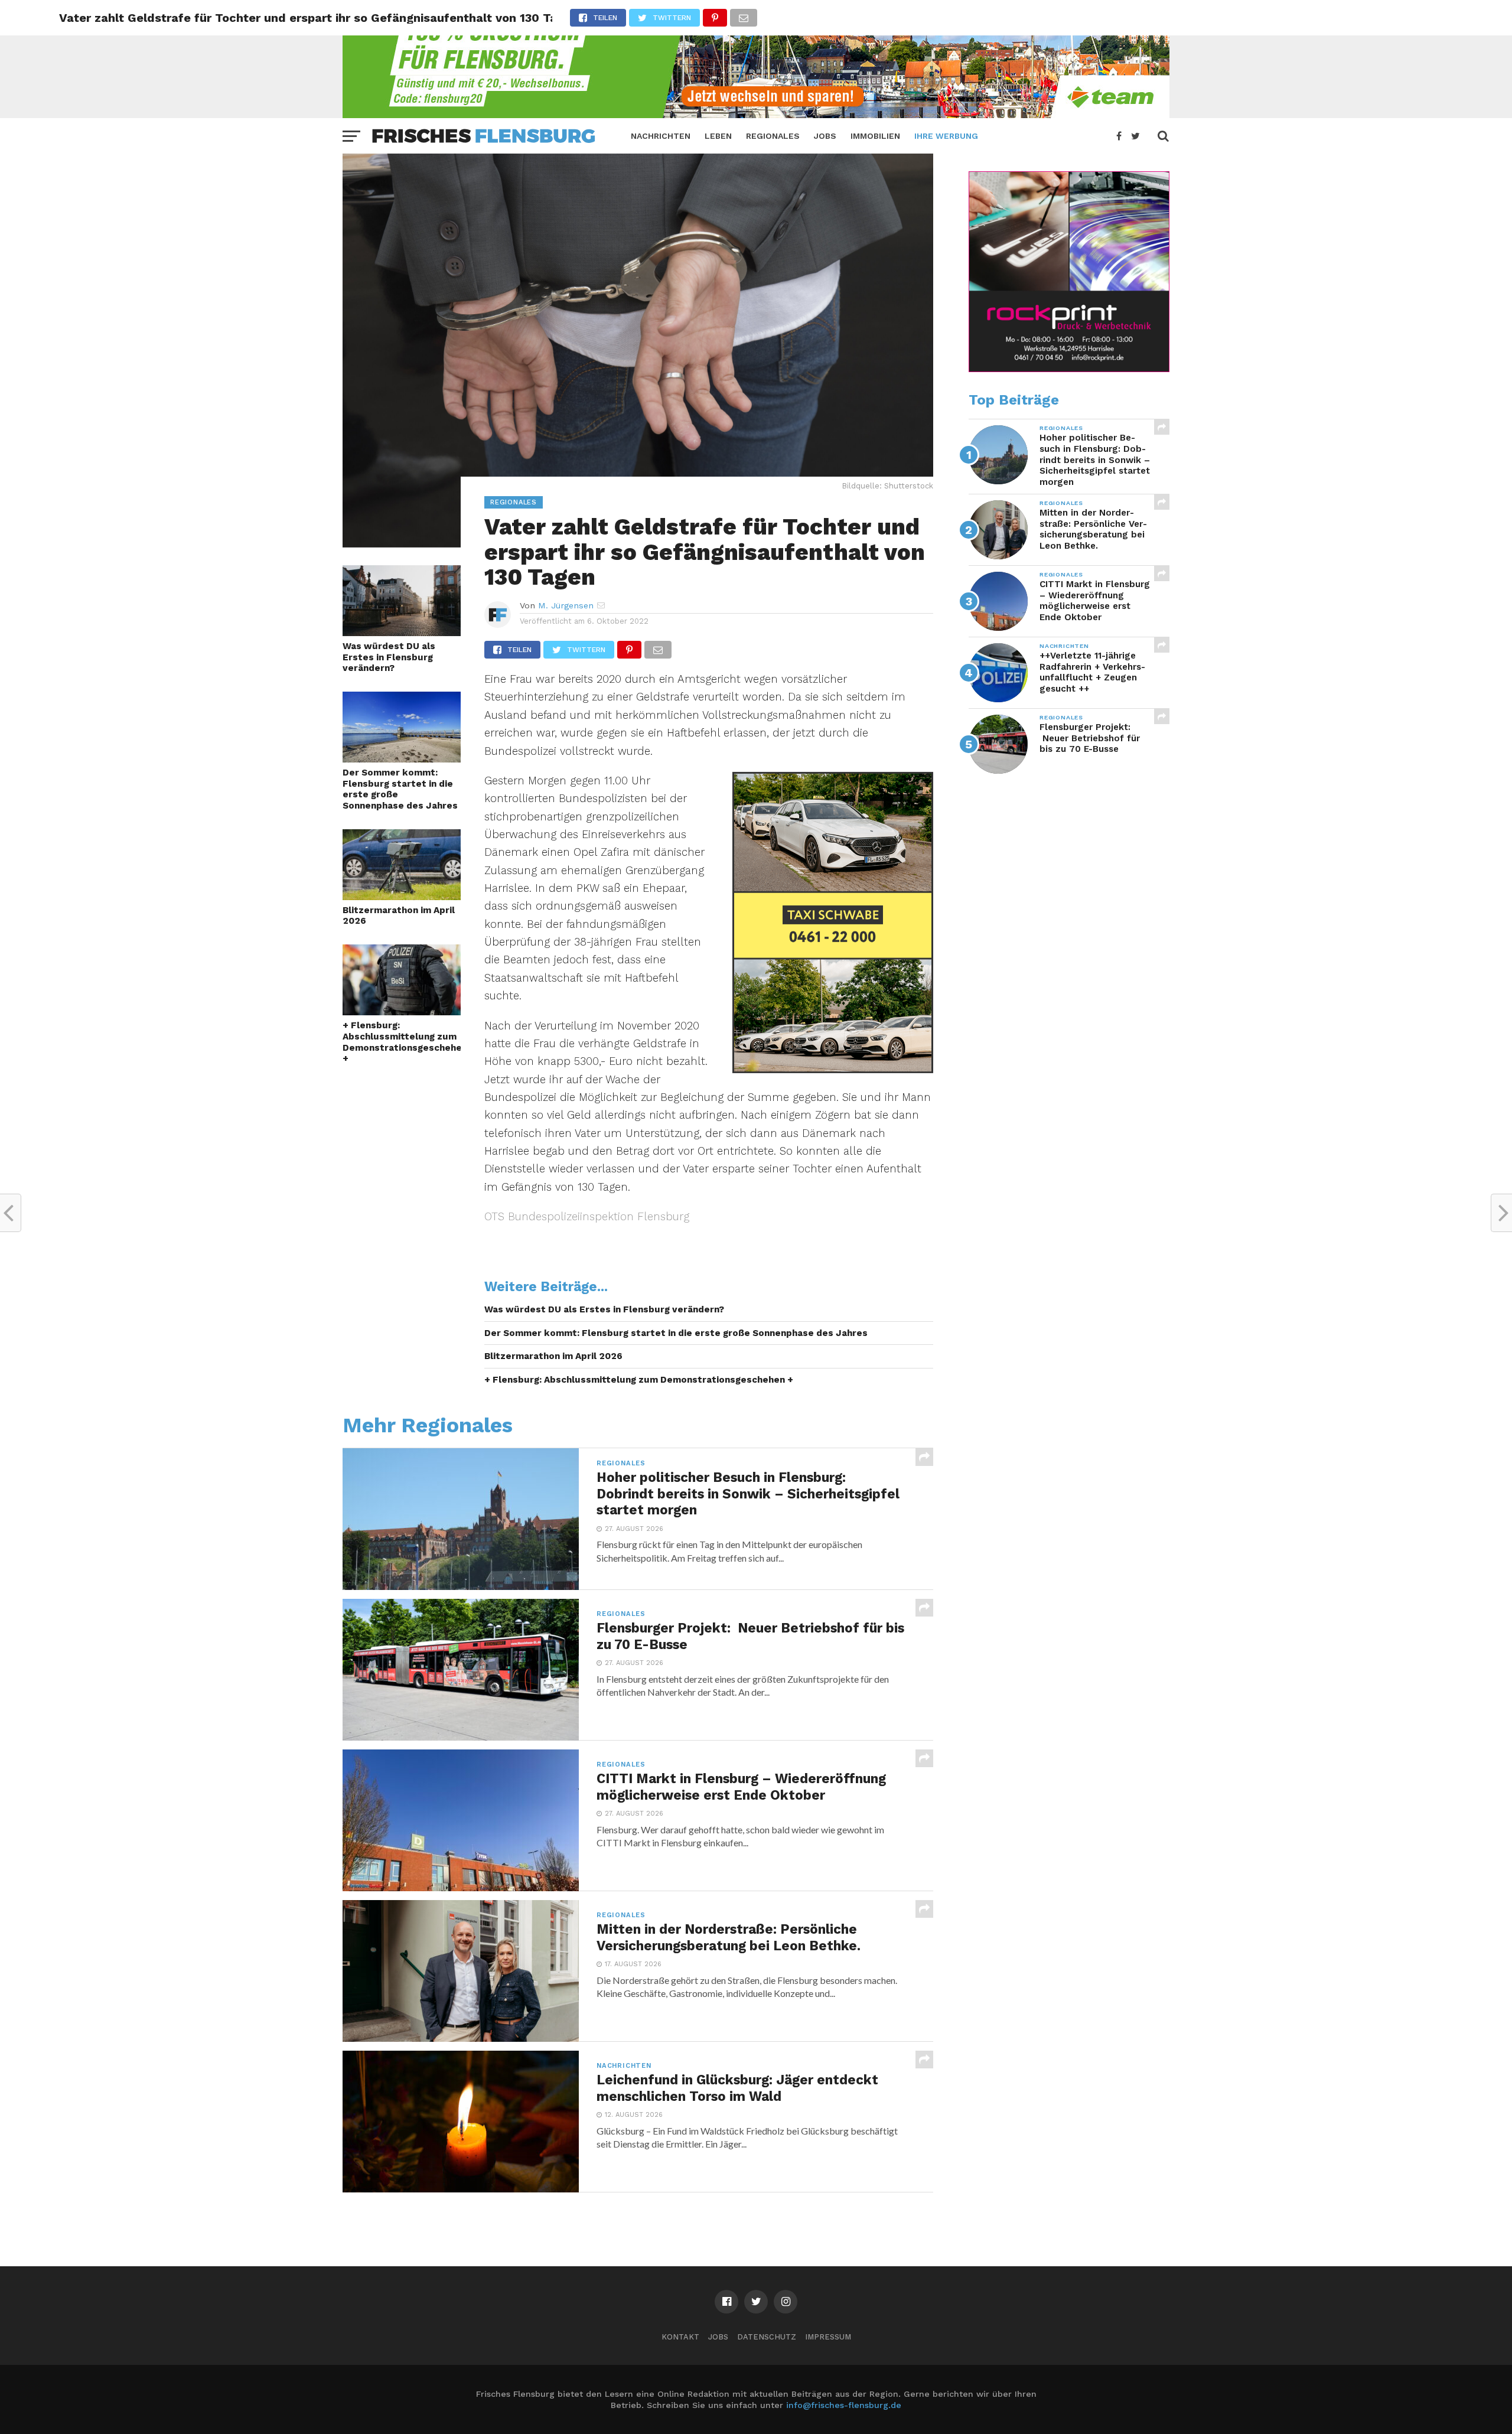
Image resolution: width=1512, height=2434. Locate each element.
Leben (718, 136)
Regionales (773, 136)
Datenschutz (767, 2337)
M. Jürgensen (566, 605)
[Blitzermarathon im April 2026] (402, 896)
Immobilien (875, 136)
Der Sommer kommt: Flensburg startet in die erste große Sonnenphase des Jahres (400, 789)
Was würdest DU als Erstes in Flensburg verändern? (389, 657)
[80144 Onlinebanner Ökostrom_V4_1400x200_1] (756, 114)
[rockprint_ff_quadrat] (1069, 369)
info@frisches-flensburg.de (844, 2405)
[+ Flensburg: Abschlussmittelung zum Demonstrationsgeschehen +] (402, 1011)
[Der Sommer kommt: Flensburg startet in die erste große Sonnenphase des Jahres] (402, 759)
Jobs (825, 136)
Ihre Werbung (946, 136)
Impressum (828, 2337)
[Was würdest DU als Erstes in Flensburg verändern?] (402, 632)
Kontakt (680, 2337)
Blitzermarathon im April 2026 (399, 916)
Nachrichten (661, 136)
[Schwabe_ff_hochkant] (833, 1069)
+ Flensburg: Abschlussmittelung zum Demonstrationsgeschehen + (402, 1042)
